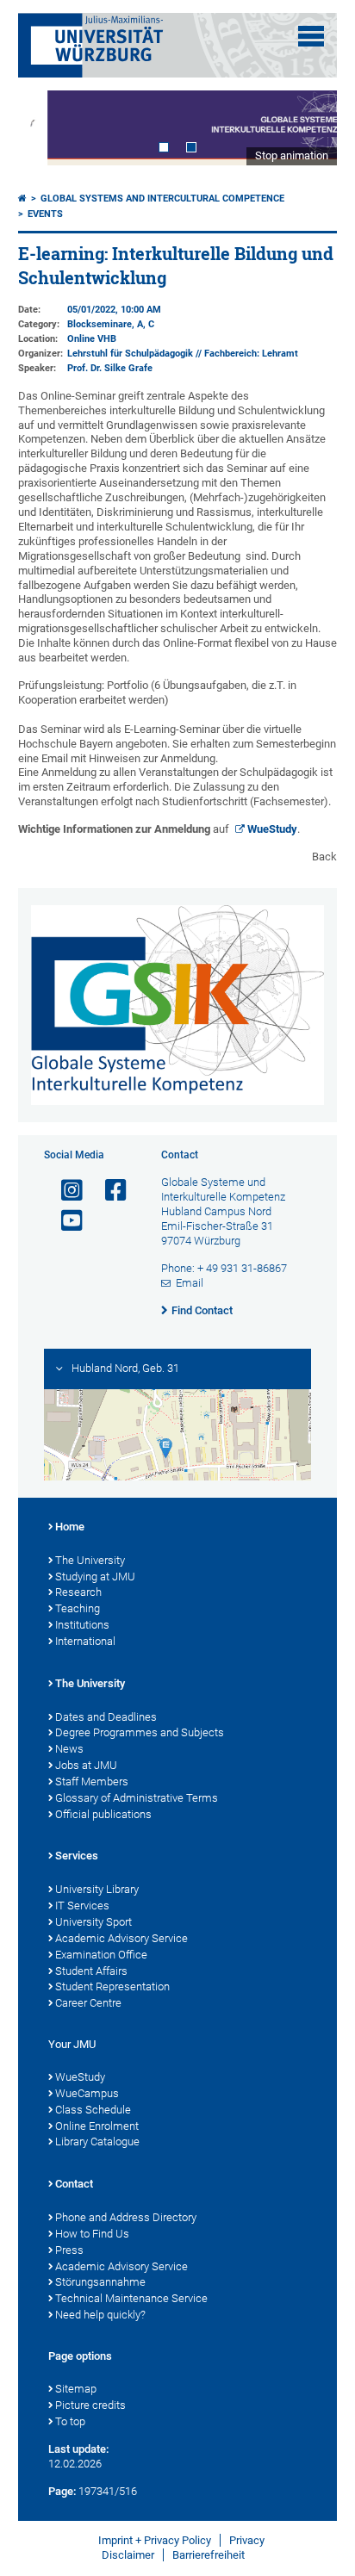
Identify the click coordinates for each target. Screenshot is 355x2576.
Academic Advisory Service (121, 1938)
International (85, 1641)
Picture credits (90, 2405)
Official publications (103, 1814)
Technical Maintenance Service (131, 2298)
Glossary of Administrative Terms (137, 1798)
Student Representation (112, 1986)
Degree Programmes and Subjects (140, 1732)
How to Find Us (92, 2234)
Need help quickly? (100, 2315)
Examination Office (101, 1955)
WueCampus (87, 2093)
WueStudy (272, 829)
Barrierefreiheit (209, 2555)
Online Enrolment (97, 2126)
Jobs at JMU (86, 1765)
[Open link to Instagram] (65, 1191)
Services (77, 1856)
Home (70, 1527)
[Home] (22, 199)
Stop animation (292, 155)
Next (307, 128)
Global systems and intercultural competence (162, 199)
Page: (62, 2491)
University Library (97, 1889)
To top (70, 2421)
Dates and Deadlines (106, 1717)
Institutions (82, 1625)
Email (190, 1283)
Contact (74, 2184)
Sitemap (76, 2389)
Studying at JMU (95, 1577)
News (69, 1749)
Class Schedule (93, 2110)
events (45, 214)
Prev (48, 128)
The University (90, 1560)
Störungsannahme (100, 2282)
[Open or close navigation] (311, 36)
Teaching (78, 1608)
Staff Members (92, 1781)
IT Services (82, 1906)
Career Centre (88, 2003)
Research (78, 1592)
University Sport (93, 1922)
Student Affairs (91, 1971)
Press (69, 2250)
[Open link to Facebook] (109, 1191)
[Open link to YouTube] (65, 1221)
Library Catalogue (97, 2141)
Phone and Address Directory (126, 2217)
